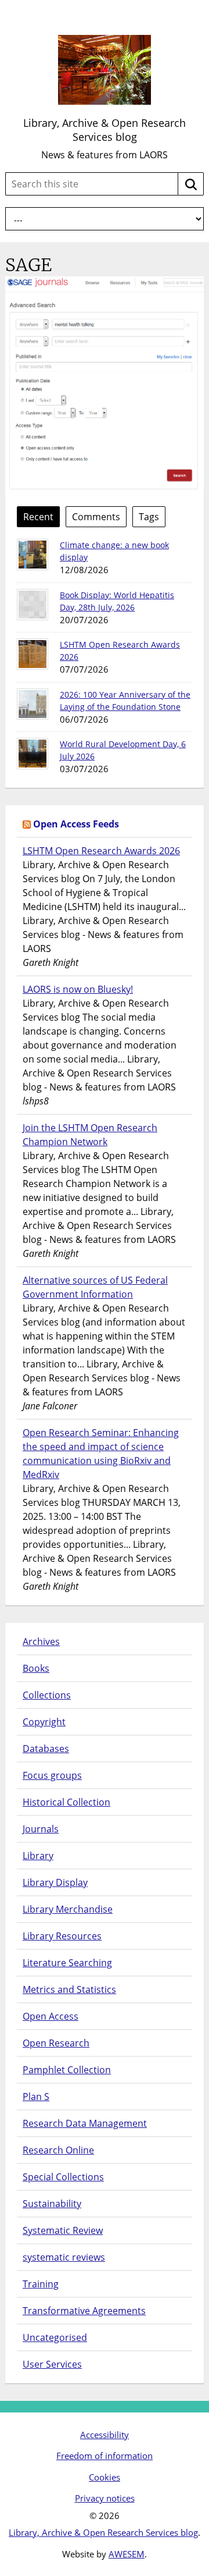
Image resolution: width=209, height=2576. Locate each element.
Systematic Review (63, 2230)
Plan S (36, 2097)
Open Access (51, 2016)
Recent (38, 517)
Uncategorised (55, 2337)
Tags (149, 517)
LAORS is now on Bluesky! (78, 989)
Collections (47, 1695)
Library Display (55, 1882)
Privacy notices (105, 2498)
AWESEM (127, 2554)
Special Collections (63, 2177)
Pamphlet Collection (67, 2070)
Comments (96, 517)
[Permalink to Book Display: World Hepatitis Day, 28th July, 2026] (33, 605)
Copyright (44, 1722)
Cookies (105, 2477)
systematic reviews (64, 2257)
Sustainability (52, 2204)
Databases (46, 1749)
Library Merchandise (68, 1909)
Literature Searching (67, 1963)
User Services (52, 2364)
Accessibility (105, 2435)
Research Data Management (85, 2123)
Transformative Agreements (84, 2311)
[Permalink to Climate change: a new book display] (33, 555)
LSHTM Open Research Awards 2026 (101, 851)
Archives (41, 1641)
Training (41, 2284)
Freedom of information (105, 2456)
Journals (41, 1829)
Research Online (58, 2150)
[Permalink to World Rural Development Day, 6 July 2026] (33, 754)
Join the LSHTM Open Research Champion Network (90, 1135)
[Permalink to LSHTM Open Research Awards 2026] (33, 654)
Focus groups (52, 1775)
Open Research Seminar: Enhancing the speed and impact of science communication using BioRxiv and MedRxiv (101, 1454)
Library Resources (62, 1936)
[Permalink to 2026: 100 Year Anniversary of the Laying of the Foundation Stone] (33, 704)
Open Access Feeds (76, 824)
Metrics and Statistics (69, 1989)
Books (36, 1668)
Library (38, 1856)
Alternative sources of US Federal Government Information (95, 1287)
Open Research (56, 2043)
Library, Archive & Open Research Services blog (105, 130)
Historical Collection (66, 1802)
